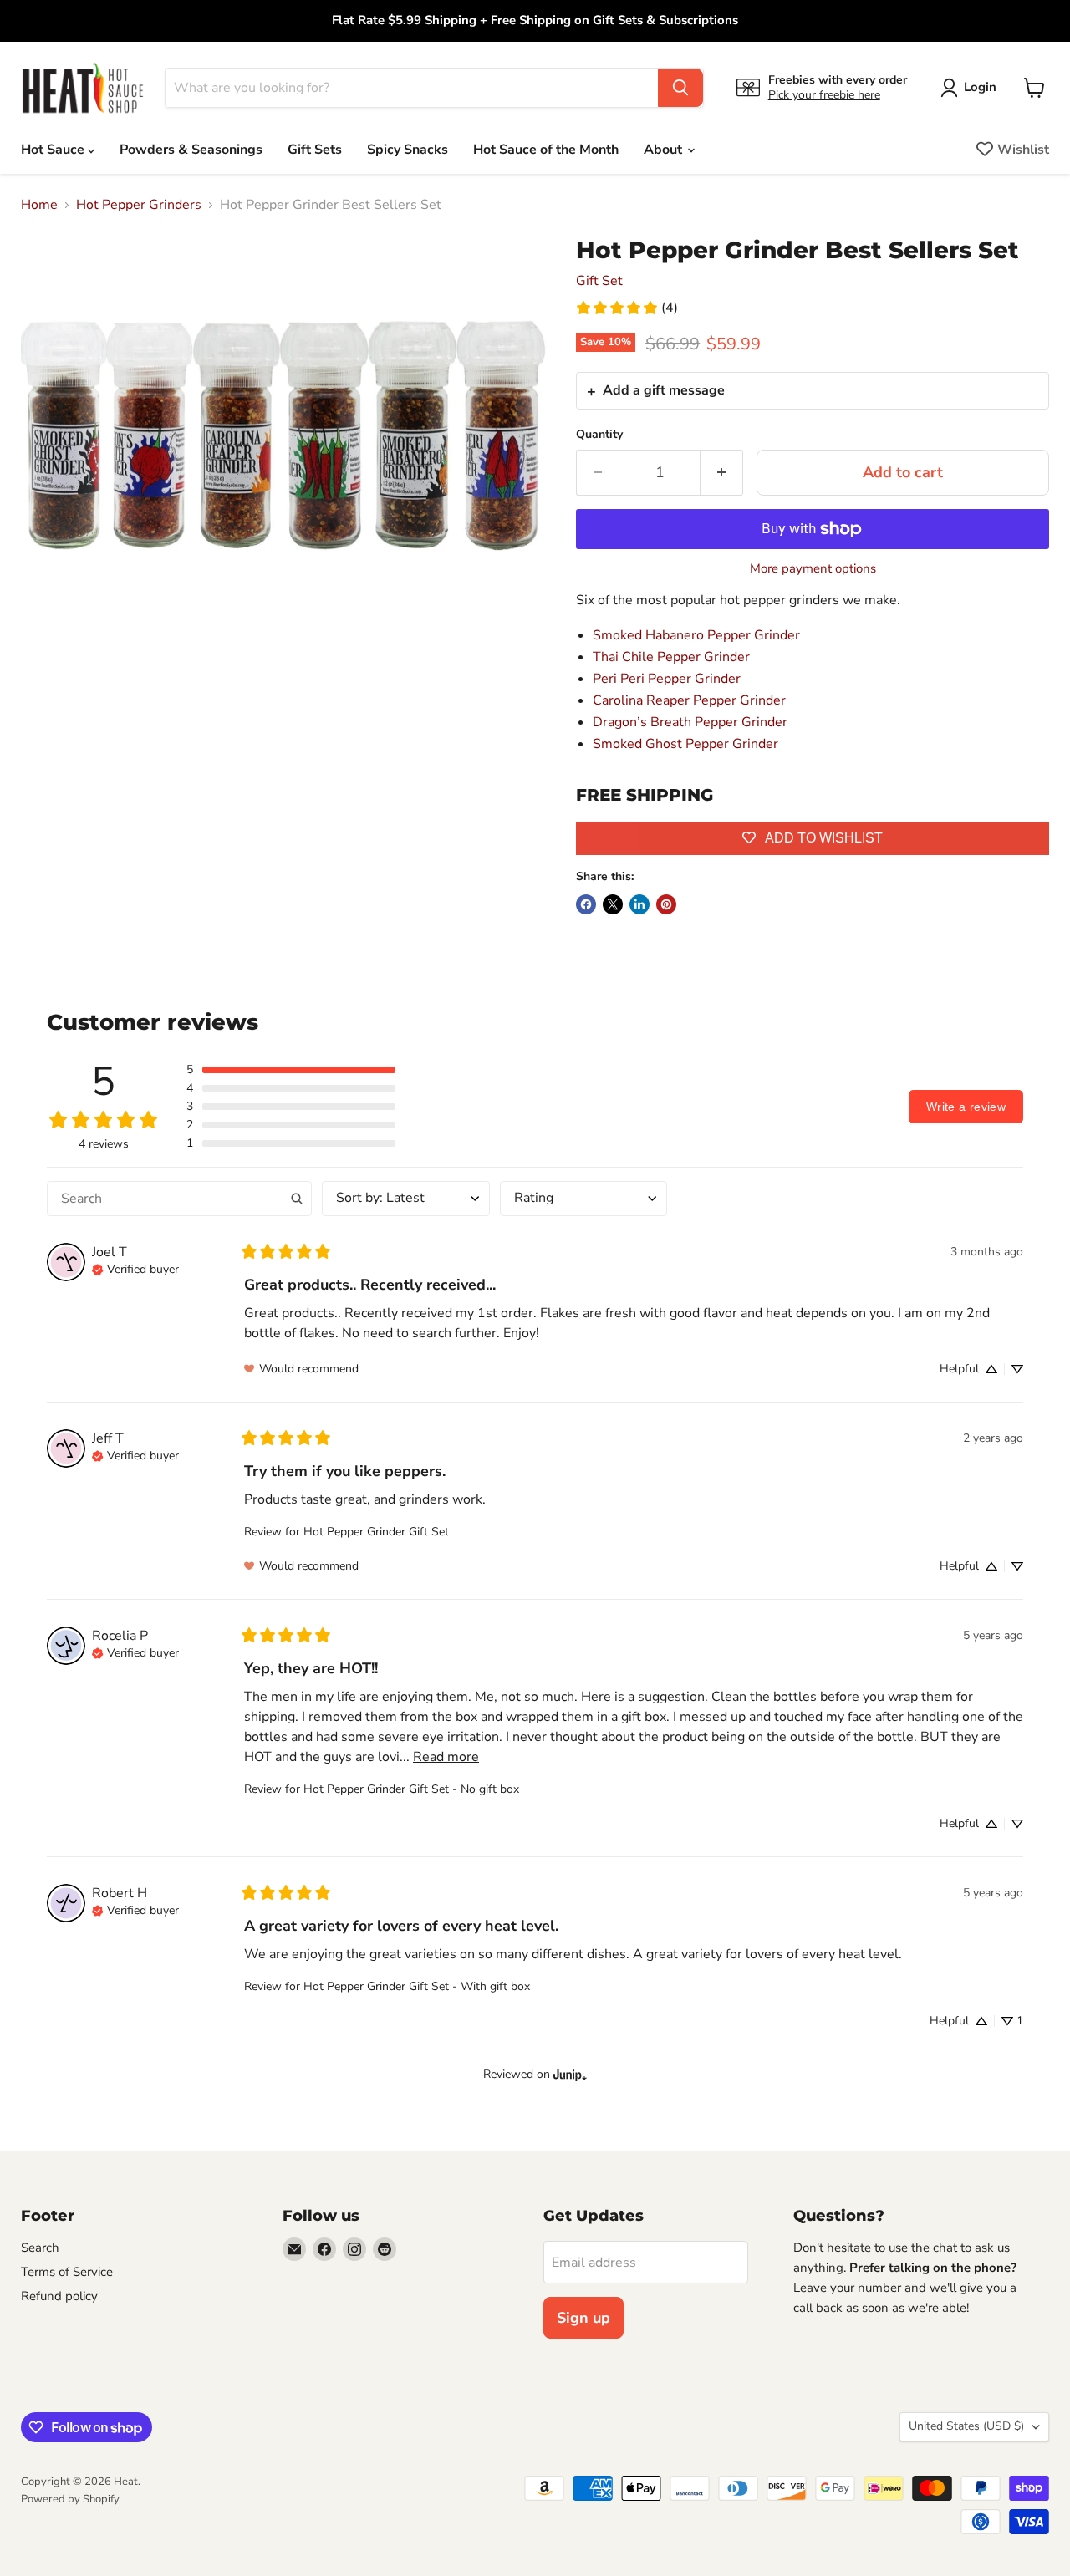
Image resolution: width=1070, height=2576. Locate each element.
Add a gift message (664, 390)
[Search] (680, 88)
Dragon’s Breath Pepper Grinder (690, 722)
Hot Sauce (54, 150)
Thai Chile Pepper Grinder (671, 657)
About (665, 150)
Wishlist (1023, 150)
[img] (135, 1268)
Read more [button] (446, 1757)
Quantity (599, 435)
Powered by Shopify (70, 2499)
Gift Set (599, 281)
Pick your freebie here (824, 95)
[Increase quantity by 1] (722, 473)
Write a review (966, 1107)
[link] (627, 308)
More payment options (813, 569)
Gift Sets (315, 150)
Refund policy (59, 2296)
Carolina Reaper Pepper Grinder (689, 700)
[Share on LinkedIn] (639, 904)
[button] (291, 1070)
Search (40, 2248)
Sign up (583, 2318)
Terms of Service (67, 2272)
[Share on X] (613, 904)
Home (39, 205)
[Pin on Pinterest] (666, 904)
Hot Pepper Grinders (139, 205)
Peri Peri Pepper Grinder (667, 679)
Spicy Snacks (408, 150)
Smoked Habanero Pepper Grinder (696, 635)
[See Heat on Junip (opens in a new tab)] (570, 2075)
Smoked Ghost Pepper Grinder (685, 744)
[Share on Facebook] (586, 904)
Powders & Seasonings (191, 150)
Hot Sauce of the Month (546, 150)
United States (966, 2426)
